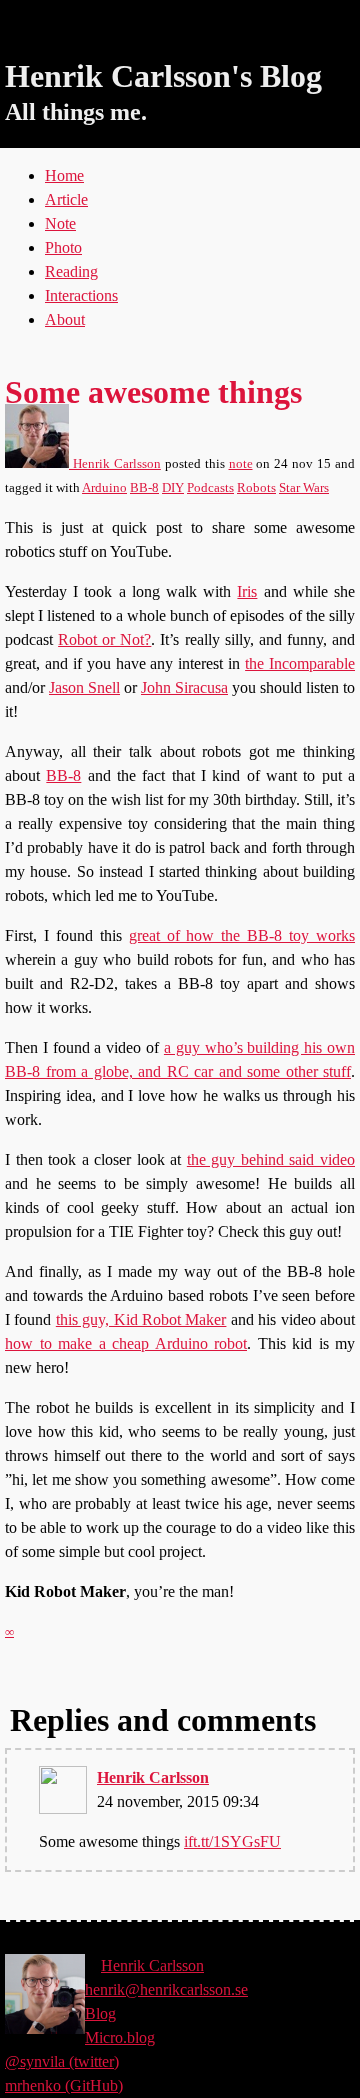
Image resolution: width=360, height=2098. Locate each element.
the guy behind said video (271, 1159)
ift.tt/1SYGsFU (232, 1841)
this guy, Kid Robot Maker (141, 1319)
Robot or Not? (104, 639)
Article (66, 199)
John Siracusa (184, 687)
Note (60, 223)
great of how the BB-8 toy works (242, 935)
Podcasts (210, 488)
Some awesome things (153, 392)
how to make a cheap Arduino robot (126, 1343)
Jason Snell (84, 687)
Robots (256, 488)
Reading (71, 271)
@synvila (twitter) (62, 2061)
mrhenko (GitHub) (64, 2085)
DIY (173, 488)
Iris (247, 591)
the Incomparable (300, 663)
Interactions (81, 295)
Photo (63, 247)
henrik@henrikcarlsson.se (166, 1989)
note (241, 464)
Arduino (104, 488)
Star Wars (304, 488)
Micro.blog (120, 2037)
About (65, 319)
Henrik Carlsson (115, 464)
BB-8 (144, 488)
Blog (100, 2013)
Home (64, 175)
